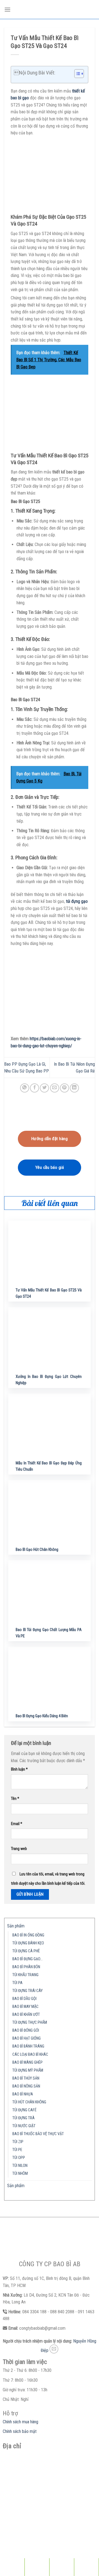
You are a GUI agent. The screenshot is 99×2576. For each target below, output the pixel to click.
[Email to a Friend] (55, 1088)
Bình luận (19, 1769)
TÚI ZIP (18, 2142)
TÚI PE (17, 2150)
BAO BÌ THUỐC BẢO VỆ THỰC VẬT (38, 2134)
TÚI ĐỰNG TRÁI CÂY (28, 1991)
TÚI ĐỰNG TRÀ (24, 2118)
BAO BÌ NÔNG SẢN (26, 2086)
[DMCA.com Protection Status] (44, 2542)
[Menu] (7, 9)
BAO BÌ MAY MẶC (25, 2007)
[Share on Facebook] (35, 1088)
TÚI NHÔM (20, 2174)
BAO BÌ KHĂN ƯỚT (26, 2015)
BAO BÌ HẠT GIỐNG (27, 2038)
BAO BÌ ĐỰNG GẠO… (28, 1959)
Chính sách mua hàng (20, 2422)
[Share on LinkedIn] (74, 1088)
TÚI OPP (19, 2158)
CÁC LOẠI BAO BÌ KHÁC (30, 2055)
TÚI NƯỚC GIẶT (24, 2126)
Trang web (19, 1849)
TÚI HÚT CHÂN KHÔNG (29, 2102)
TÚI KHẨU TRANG (25, 1975)
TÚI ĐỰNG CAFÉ (24, 2110)
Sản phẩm (16, 1926)
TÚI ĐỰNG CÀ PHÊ (26, 1951)
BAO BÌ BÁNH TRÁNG (28, 2046)
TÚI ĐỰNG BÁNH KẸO (28, 1943)
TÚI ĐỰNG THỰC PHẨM (30, 2023)
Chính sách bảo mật (20, 2431)
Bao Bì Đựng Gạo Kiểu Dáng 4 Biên (42, 1716)
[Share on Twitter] (44, 1088)
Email (17, 1824)
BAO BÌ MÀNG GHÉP (28, 2062)
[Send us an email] (54, 2349)
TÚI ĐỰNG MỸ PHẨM (28, 2070)
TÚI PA (17, 1983)
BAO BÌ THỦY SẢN (26, 2078)
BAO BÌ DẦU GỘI (24, 1999)
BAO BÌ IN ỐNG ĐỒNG (28, 1935)
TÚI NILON (20, 2166)
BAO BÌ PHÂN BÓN (26, 1967)
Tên (15, 1799)
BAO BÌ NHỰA (23, 2094)
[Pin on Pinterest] (64, 1088)
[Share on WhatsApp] (25, 1088)
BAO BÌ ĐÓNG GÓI (26, 2030)
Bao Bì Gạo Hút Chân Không (37, 1550)
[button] (76, 74)
